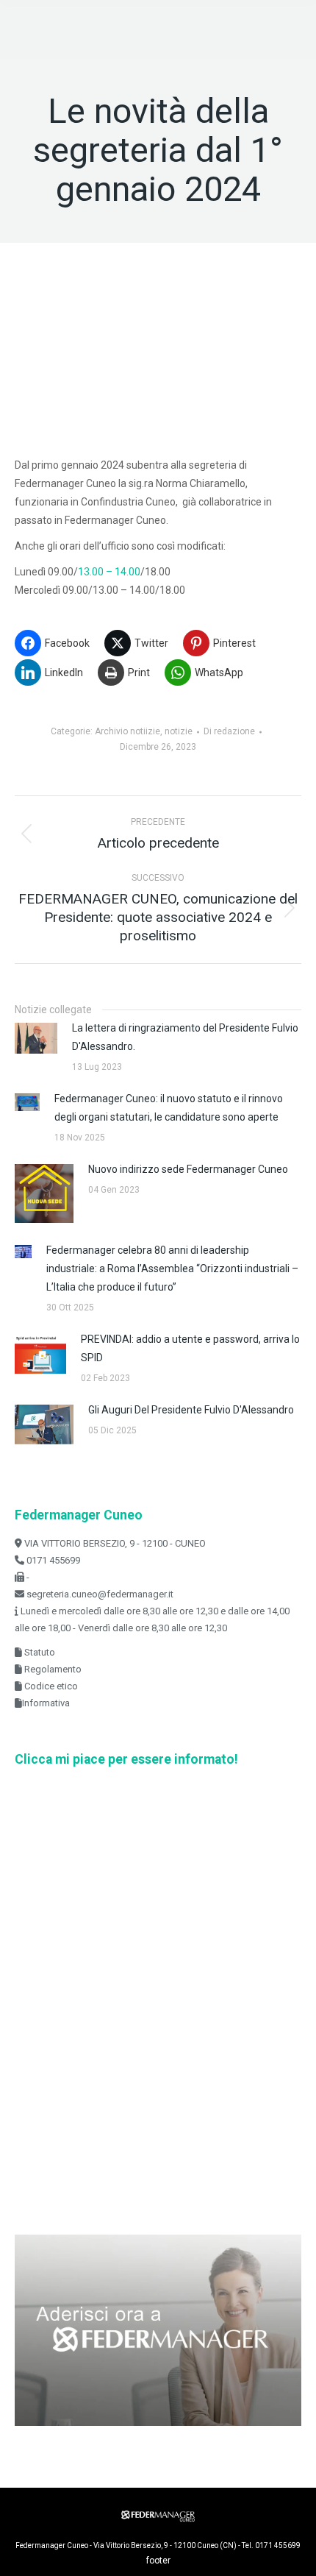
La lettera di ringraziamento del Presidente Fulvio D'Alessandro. (185, 1037)
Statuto (39, 1652)
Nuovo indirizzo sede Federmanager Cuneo (188, 1169)
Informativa (46, 1703)
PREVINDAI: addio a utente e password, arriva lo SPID (190, 1348)
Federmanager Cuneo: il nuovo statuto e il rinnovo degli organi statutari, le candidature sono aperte (169, 1108)
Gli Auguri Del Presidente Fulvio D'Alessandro (191, 1410)
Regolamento (52, 1669)
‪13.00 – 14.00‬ (109, 572)
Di (229, 731)
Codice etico (50, 1686)
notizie (179, 731)
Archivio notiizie (128, 731)
